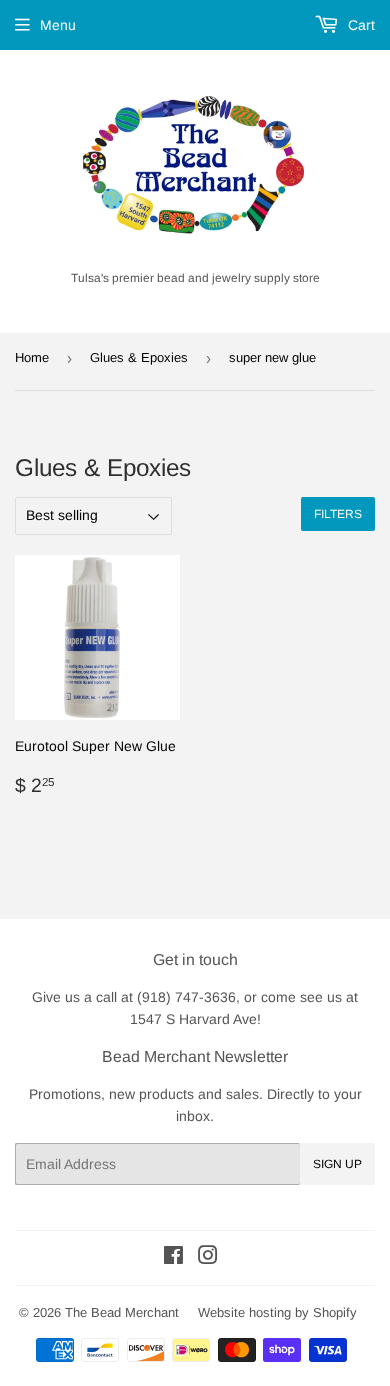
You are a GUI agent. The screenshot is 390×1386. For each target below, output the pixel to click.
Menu (58, 25)
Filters (338, 514)
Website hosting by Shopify (277, 1312)
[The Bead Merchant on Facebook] (173, 1258)
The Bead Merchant (122, 1312)
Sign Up (337, 1164)
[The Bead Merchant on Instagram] (208, 1258)
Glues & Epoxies (139, 357)
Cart (359, 25)
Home (32, 357)
